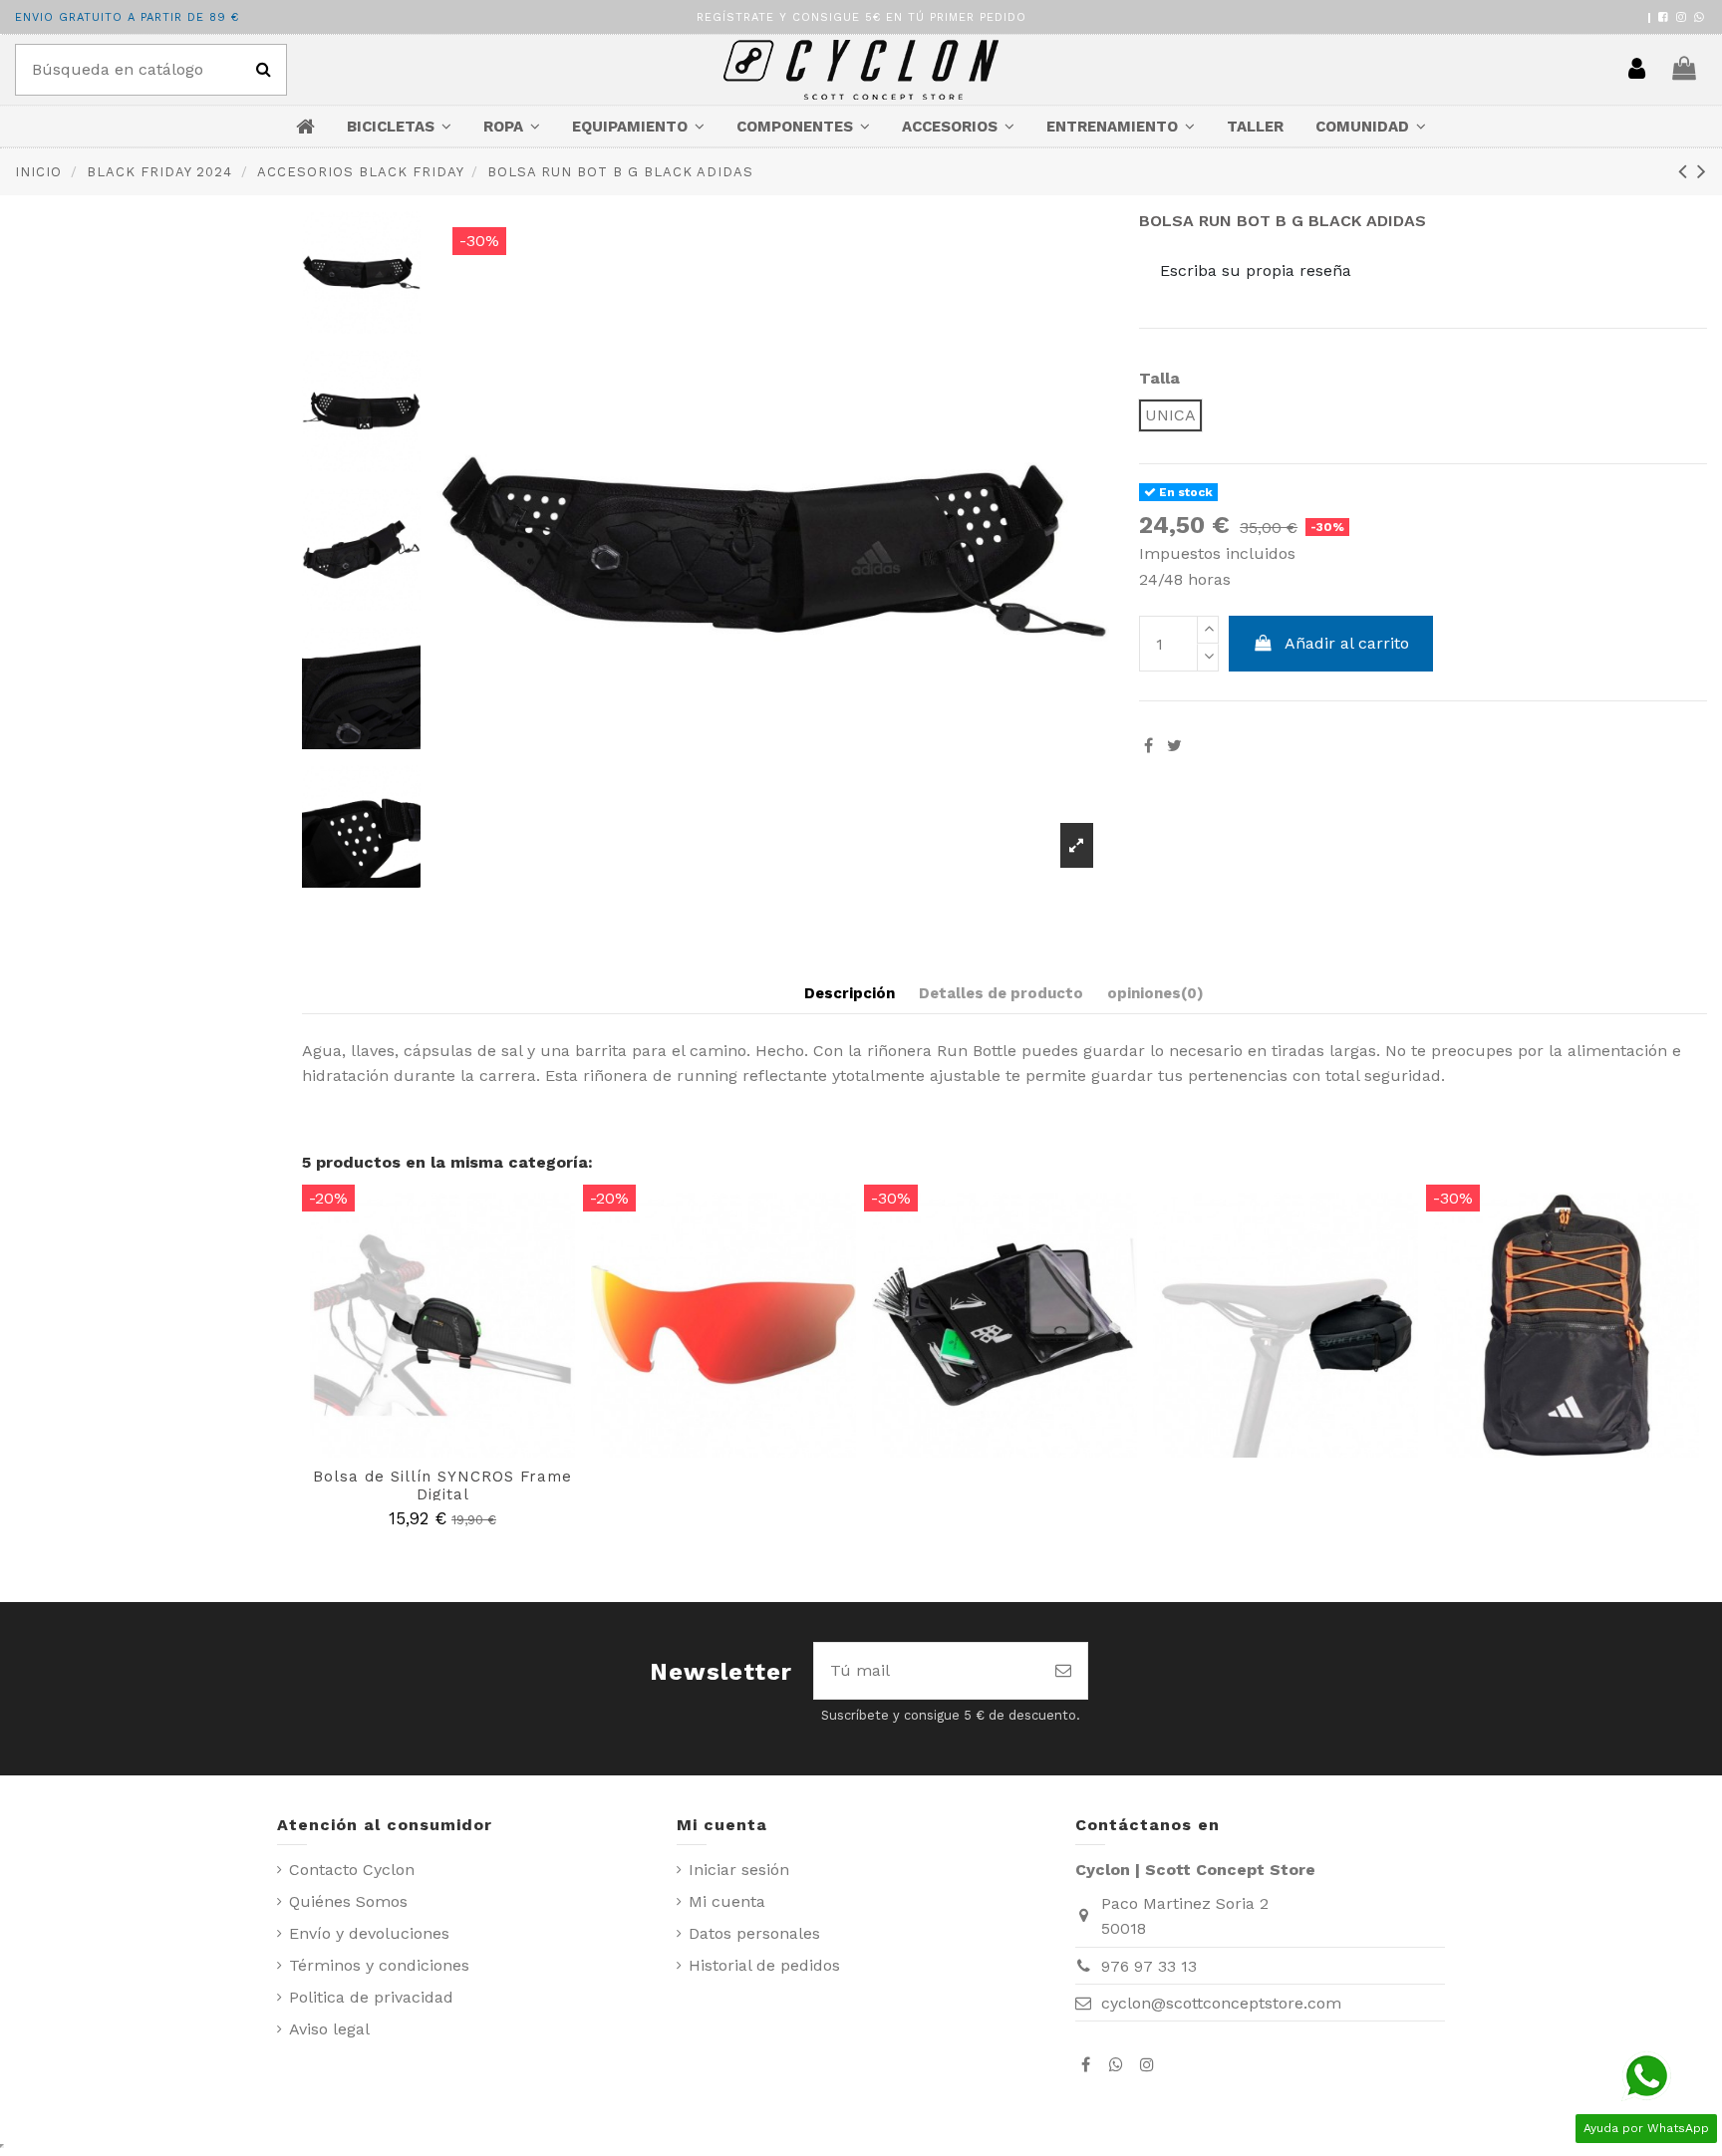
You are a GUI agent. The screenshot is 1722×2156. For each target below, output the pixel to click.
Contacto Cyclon (352, 1870)
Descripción (850, 993)
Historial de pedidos (764, 1965)
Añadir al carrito (1347, 643)
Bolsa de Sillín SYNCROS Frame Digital (442, 1485)
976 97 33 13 (1149, 1966)
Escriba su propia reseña (1256, 270)
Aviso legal (329, 2029)
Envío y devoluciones (369, 1933)
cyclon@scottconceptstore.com (1221, 2003)
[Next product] (1702, 171)
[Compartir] (1148, 746)
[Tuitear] (1174, 746)
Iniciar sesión (739, 1870)
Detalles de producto (1001, 993)
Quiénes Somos (348, 1901)
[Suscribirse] (1063, 1671)
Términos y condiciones (379, 1965)
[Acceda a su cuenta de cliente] (1637, 70)
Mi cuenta (727, 1901)
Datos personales (754, 1933)
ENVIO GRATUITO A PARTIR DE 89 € (127, 17)
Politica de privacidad (371, 1997)
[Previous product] (1688, 171)
